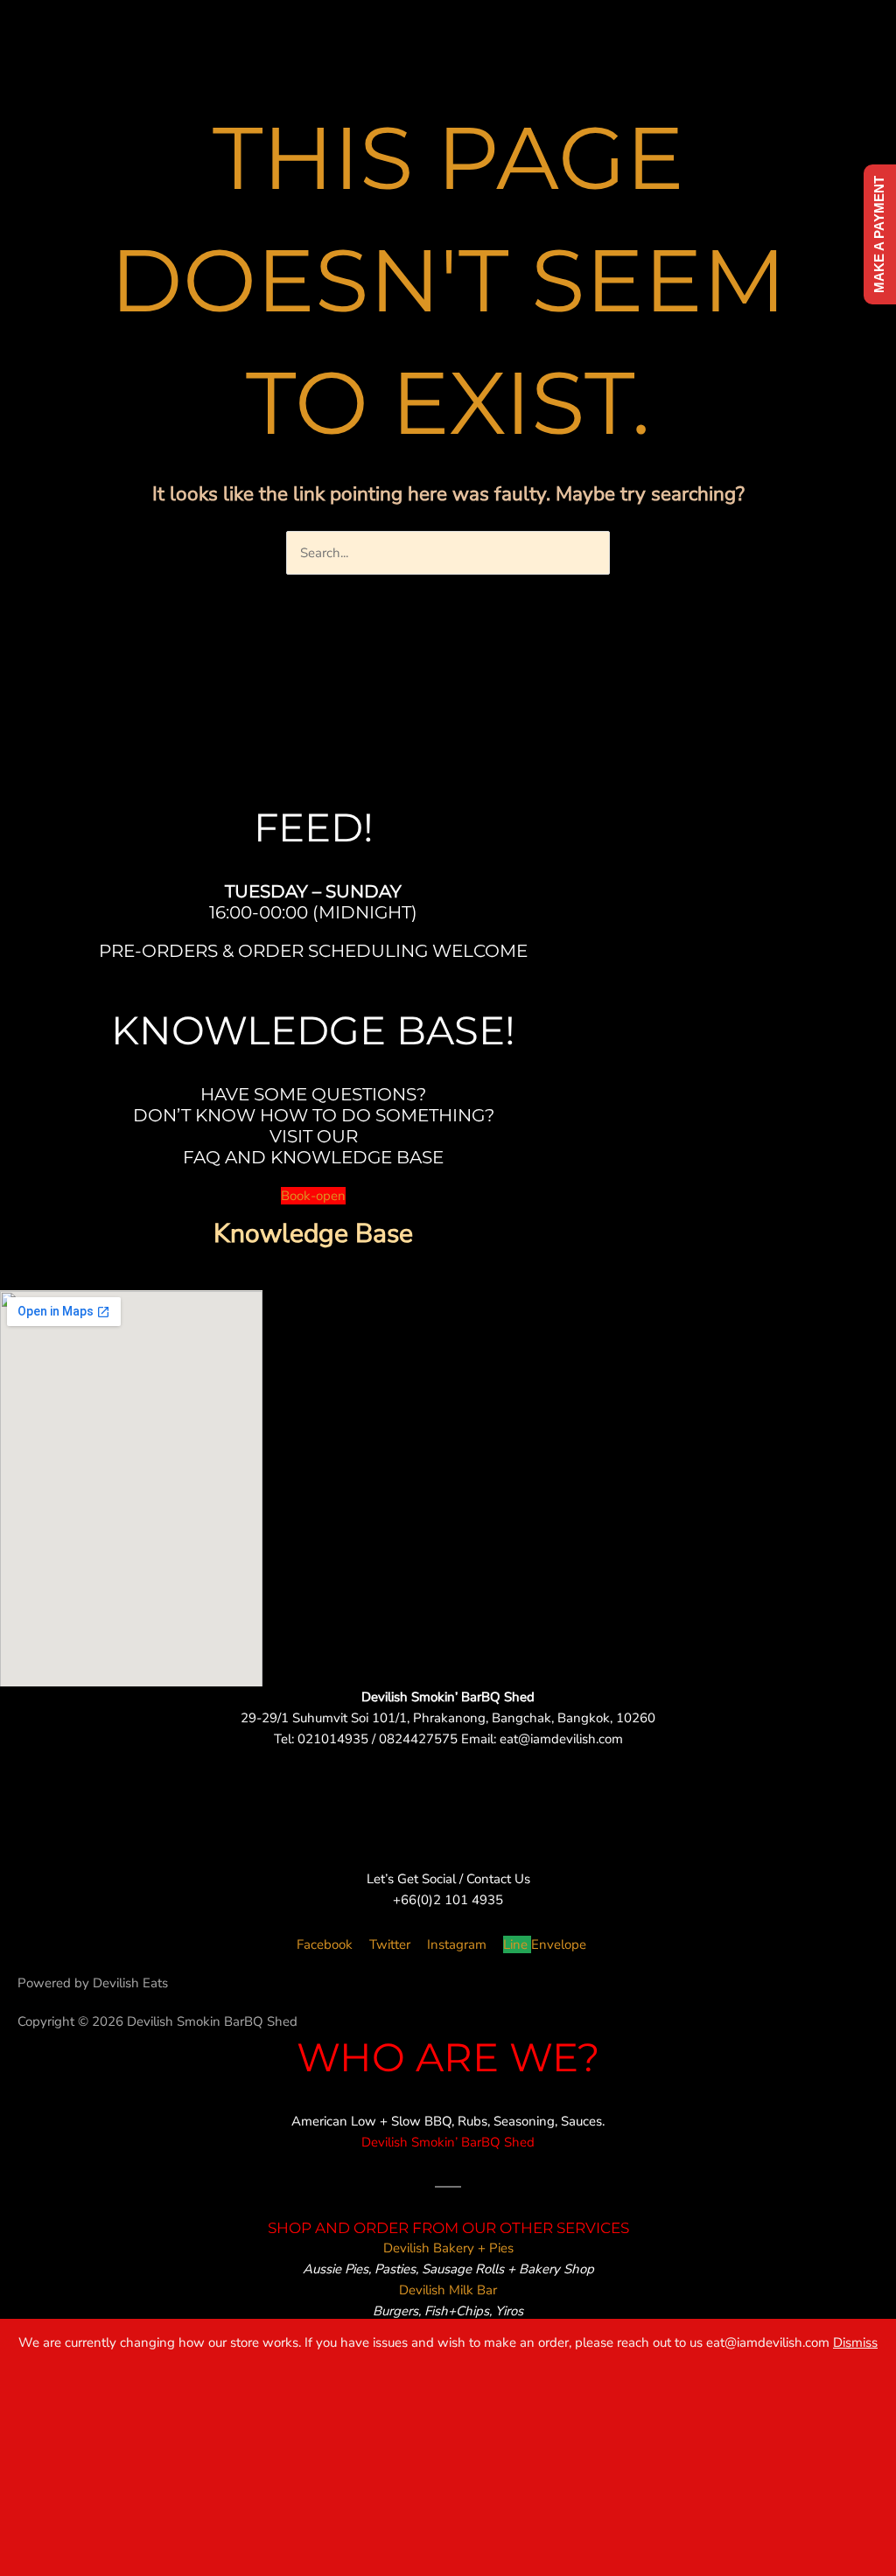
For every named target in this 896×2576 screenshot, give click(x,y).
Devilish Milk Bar (448, 2290)
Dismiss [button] (855, 2342)
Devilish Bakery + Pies (448, 2248)
